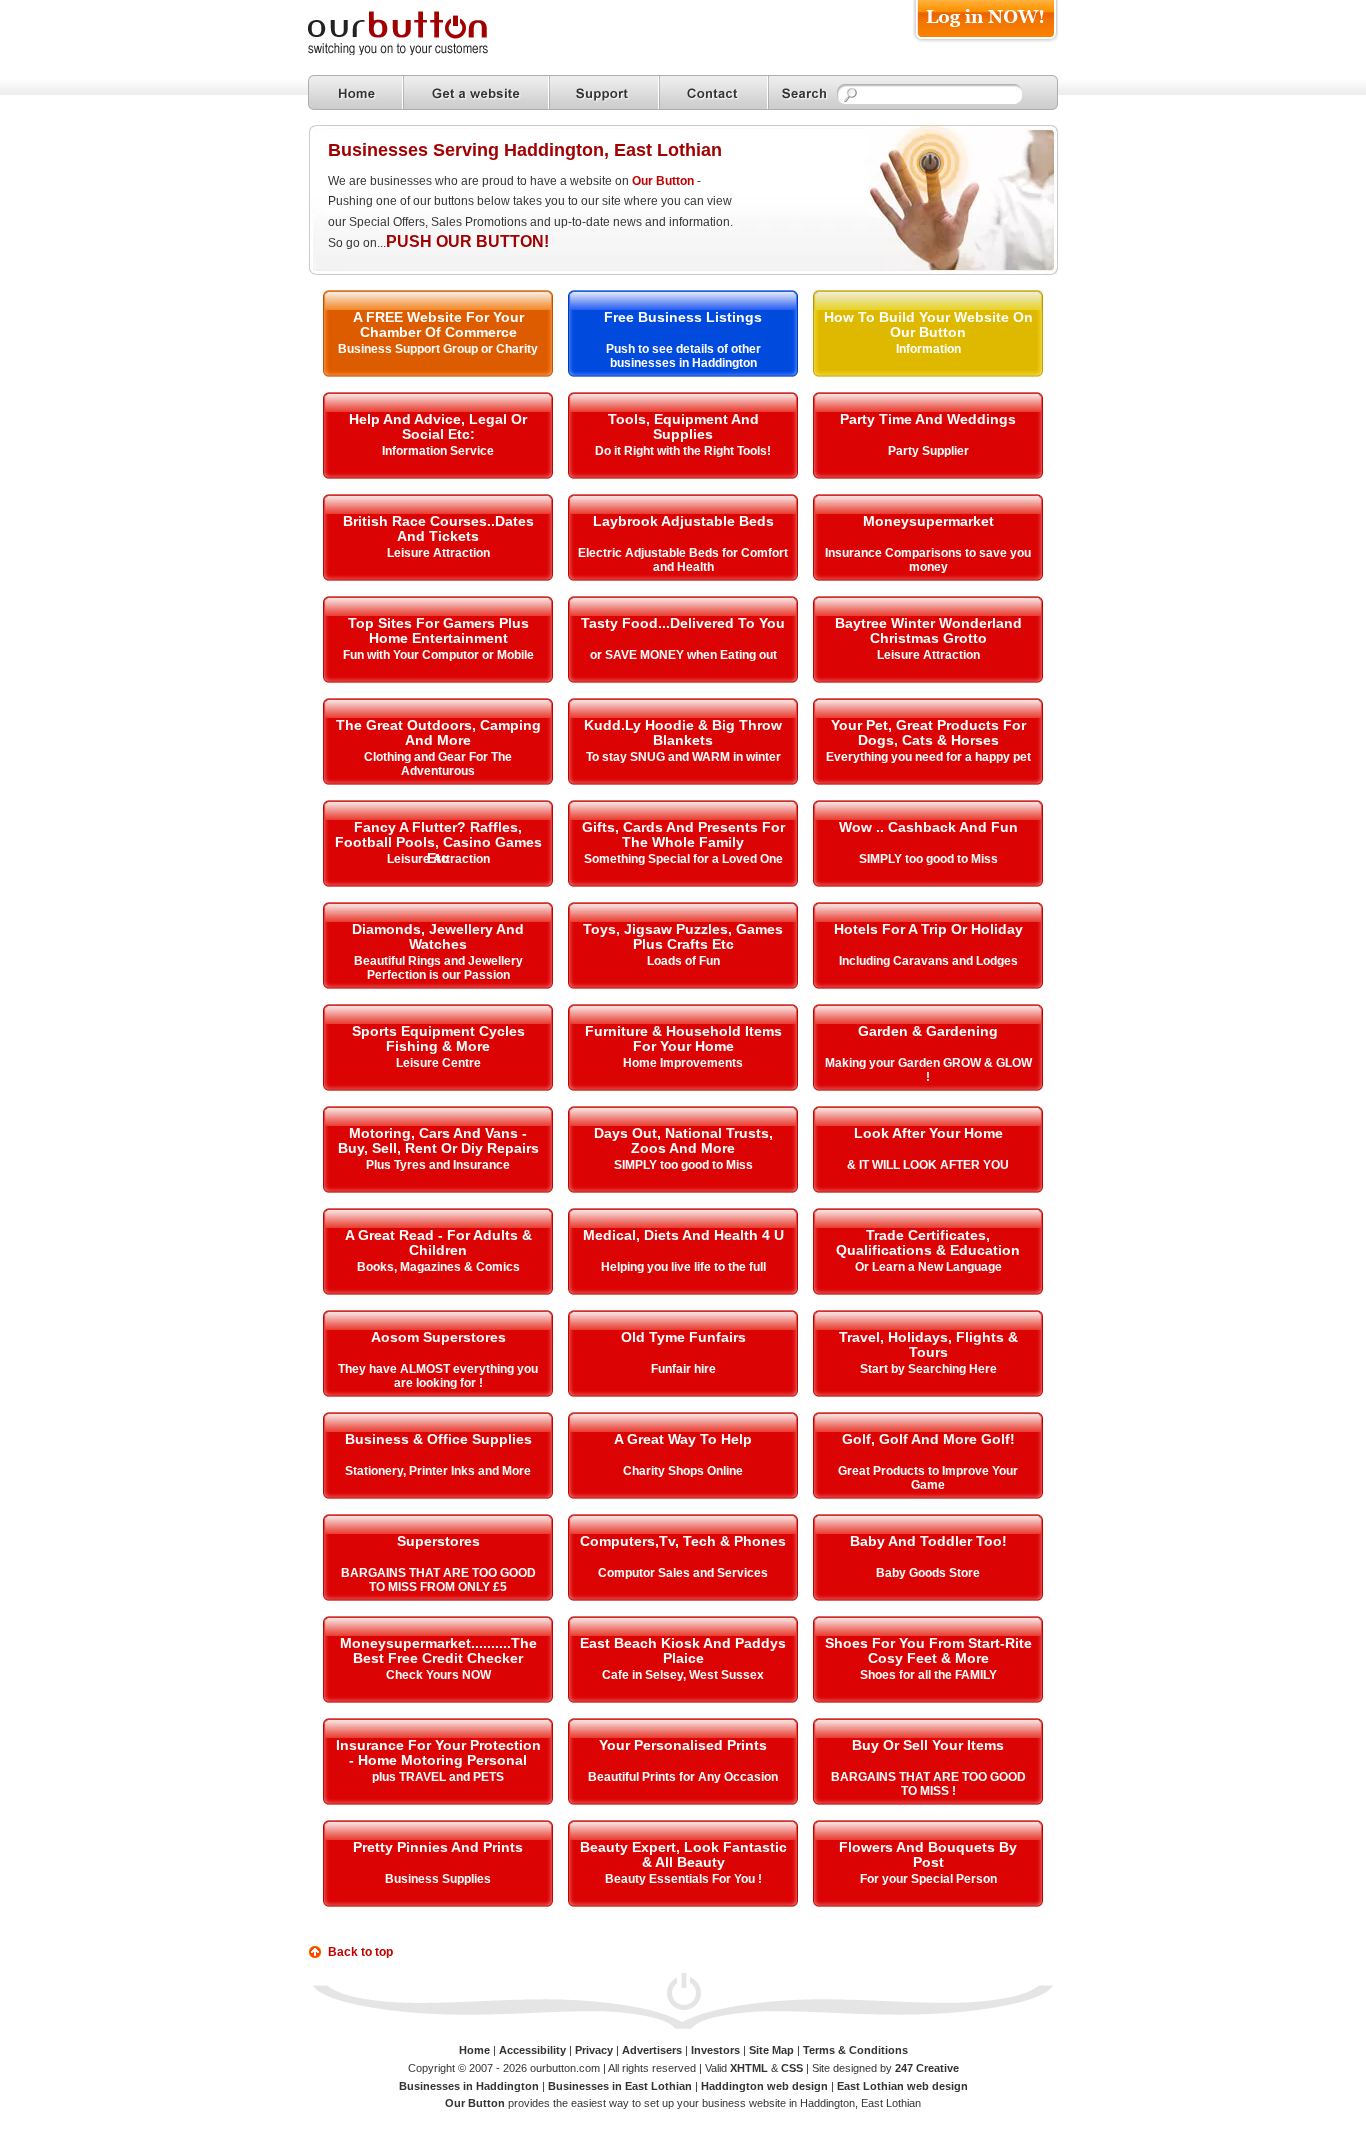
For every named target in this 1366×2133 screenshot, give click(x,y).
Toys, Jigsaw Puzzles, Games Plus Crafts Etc (683, 936)
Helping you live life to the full (683, 1267)
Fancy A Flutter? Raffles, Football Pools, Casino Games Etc (438, 842)
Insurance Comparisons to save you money (928, 560)
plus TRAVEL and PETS (438, 1777)
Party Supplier (928, 451)
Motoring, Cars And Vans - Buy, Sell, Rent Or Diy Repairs (438, 1140)
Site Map (771, 2050)
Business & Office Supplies (438, 1439)
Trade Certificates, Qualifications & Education (928, 1242)
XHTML (749, 2068)
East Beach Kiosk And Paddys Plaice (683, 1650)
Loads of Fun (683, 961)
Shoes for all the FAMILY (928, 1675)
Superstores (438, 1541)
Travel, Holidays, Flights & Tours (928, 1344)
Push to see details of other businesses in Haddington (683, 356)
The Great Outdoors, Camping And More (438, 732)
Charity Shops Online (683, 1471)
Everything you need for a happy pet (928, 757)
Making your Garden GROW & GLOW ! (928, 1070)
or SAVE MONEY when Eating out (683, 655)
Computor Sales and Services (683, 1573)
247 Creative (927, 2068)
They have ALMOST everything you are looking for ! (438, 1376)
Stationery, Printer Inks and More (438, 1471)
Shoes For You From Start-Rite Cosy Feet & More (928, 1650)
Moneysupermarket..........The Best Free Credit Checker (438, 1650)
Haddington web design (764, 2086)
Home (474, 2050)
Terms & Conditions (855, 2050)
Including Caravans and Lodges (928, 961)
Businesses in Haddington (469, 2086)
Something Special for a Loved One (683, 859)
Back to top (360, 1952)
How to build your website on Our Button (928, 324)
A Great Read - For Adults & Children (438, 1242)
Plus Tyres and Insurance (438, 1165)
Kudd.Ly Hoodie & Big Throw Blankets (683, 732)
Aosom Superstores (438, 1337)
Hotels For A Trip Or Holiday (928, 929)
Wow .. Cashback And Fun (928, 827)
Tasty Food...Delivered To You (683, 623)
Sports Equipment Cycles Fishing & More (438, 1038)
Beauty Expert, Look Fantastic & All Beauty (683, 1854)
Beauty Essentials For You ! (683, 1879)
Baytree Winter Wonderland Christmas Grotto (928, 630)
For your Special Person (928, 1879)
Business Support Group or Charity (438, 349)
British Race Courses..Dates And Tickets (438, 528)
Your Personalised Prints (683, 1745)
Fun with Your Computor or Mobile (438, 655)
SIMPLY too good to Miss (928, 859)
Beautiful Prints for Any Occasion (683, 1777)
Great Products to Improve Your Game (928, 1478)
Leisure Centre (438, 1063)
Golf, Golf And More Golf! (928, 1439)
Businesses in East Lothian (620, 2086)
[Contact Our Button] (713, 92)
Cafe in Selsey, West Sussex (683, 1675)
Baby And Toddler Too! (928, 1541)
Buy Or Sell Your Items (928, 1745)
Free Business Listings (683, 317)
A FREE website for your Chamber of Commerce (438, 324)
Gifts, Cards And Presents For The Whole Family (683, 834)
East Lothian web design (902, 2086)
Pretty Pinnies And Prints (438, 1847)
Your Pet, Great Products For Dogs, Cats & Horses (928, 732)
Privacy (594, 2050)
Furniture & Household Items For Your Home (683, 1038)
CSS (792, 2068)
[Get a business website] (476, 92)
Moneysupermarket (928, 521)
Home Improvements (683, 1063)
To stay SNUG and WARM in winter (683, 757)
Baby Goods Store (928, 1573)
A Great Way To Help (683, 1439)
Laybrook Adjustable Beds (683, 521)
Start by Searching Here (928, 1369)
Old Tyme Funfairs (683, 1337)
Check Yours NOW (438, 1675)
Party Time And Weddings (928, 419)
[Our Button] (418, 51)
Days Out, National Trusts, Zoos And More (683, 1140)
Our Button (663, 181)
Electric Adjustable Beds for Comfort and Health (683, 560)
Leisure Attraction (438, 553)
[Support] (604, 92)
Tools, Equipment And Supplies (683, 426)
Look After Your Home (928, 1133)
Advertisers (652, 2050)
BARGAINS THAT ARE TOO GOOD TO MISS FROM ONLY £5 (438, 1580)
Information (928, 349)
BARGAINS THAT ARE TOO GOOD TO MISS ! (928, 1784)
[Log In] (985, 41)
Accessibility (532, 2050)
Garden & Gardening (928, 1031)
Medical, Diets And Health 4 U (683, 1235)
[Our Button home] (355, 92)
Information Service (438, 451)
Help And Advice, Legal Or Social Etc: (438, 426)
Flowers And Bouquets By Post (928, 1854)
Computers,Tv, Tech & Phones (683, 1541)
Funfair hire (683, 1369)
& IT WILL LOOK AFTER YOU (928, 1165)
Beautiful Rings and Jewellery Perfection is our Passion (438, 968)
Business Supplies (438, 1879)
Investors (715, 2050)
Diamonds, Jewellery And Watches (438, 936)
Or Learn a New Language (928, 1267)
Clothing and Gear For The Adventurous (438, 764)
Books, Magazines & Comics (438, 1267)
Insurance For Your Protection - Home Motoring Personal (438, 1752)
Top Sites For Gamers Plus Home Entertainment (438, 630)
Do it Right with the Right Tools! (683, 451)
